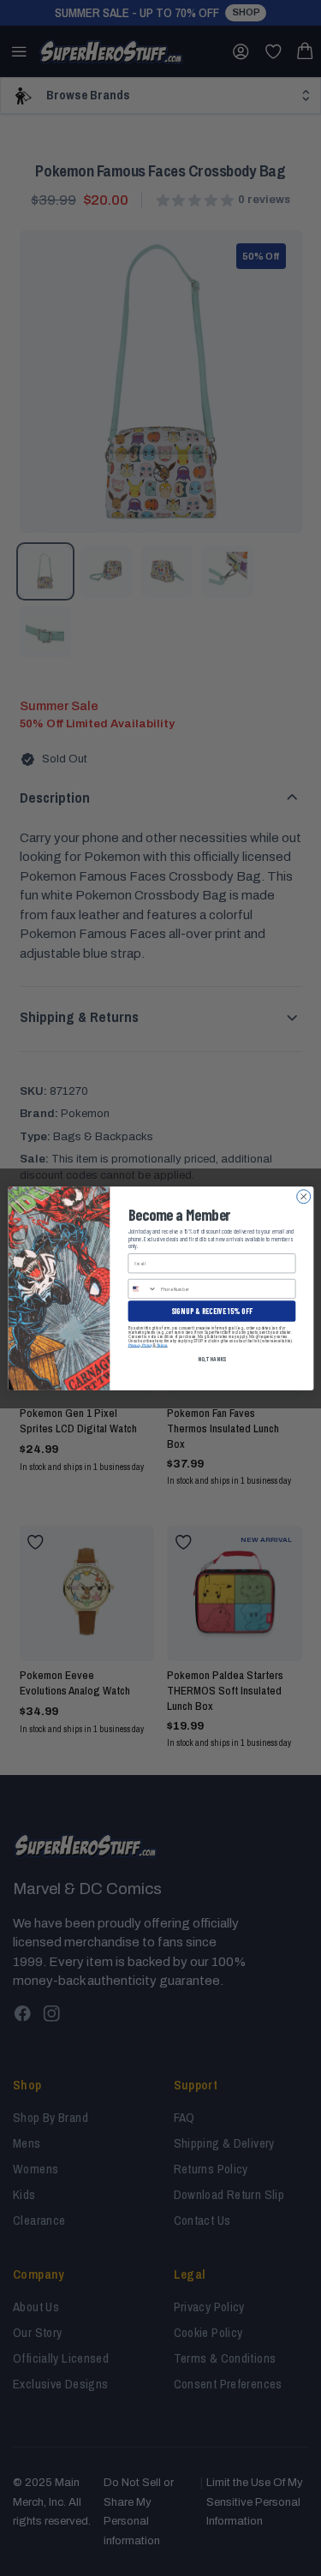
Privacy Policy (140, 1345)
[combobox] (143, 1288)
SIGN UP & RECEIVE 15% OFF (211, 1310)
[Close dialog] (303, 1196)
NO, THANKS (211, 1358)
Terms (161, 1345)
